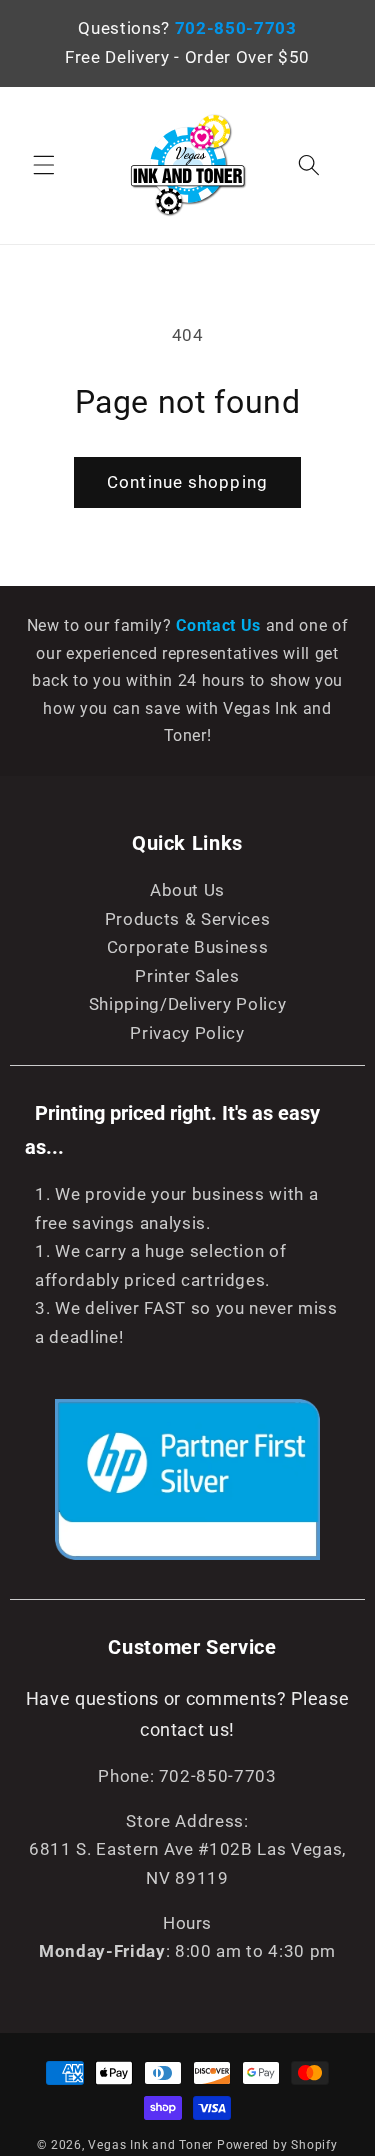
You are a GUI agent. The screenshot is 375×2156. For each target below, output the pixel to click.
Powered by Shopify (277, 2145)
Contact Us (220, 625)
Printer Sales (187, 976)
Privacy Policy (187, 1033)
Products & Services (188, 919)
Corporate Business (188, 947)
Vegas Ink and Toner (150, 2145)
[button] (44, 165)
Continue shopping (187, 482)
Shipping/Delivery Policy (188, 1004)
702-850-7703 (236, 28)
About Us (187, 890)
